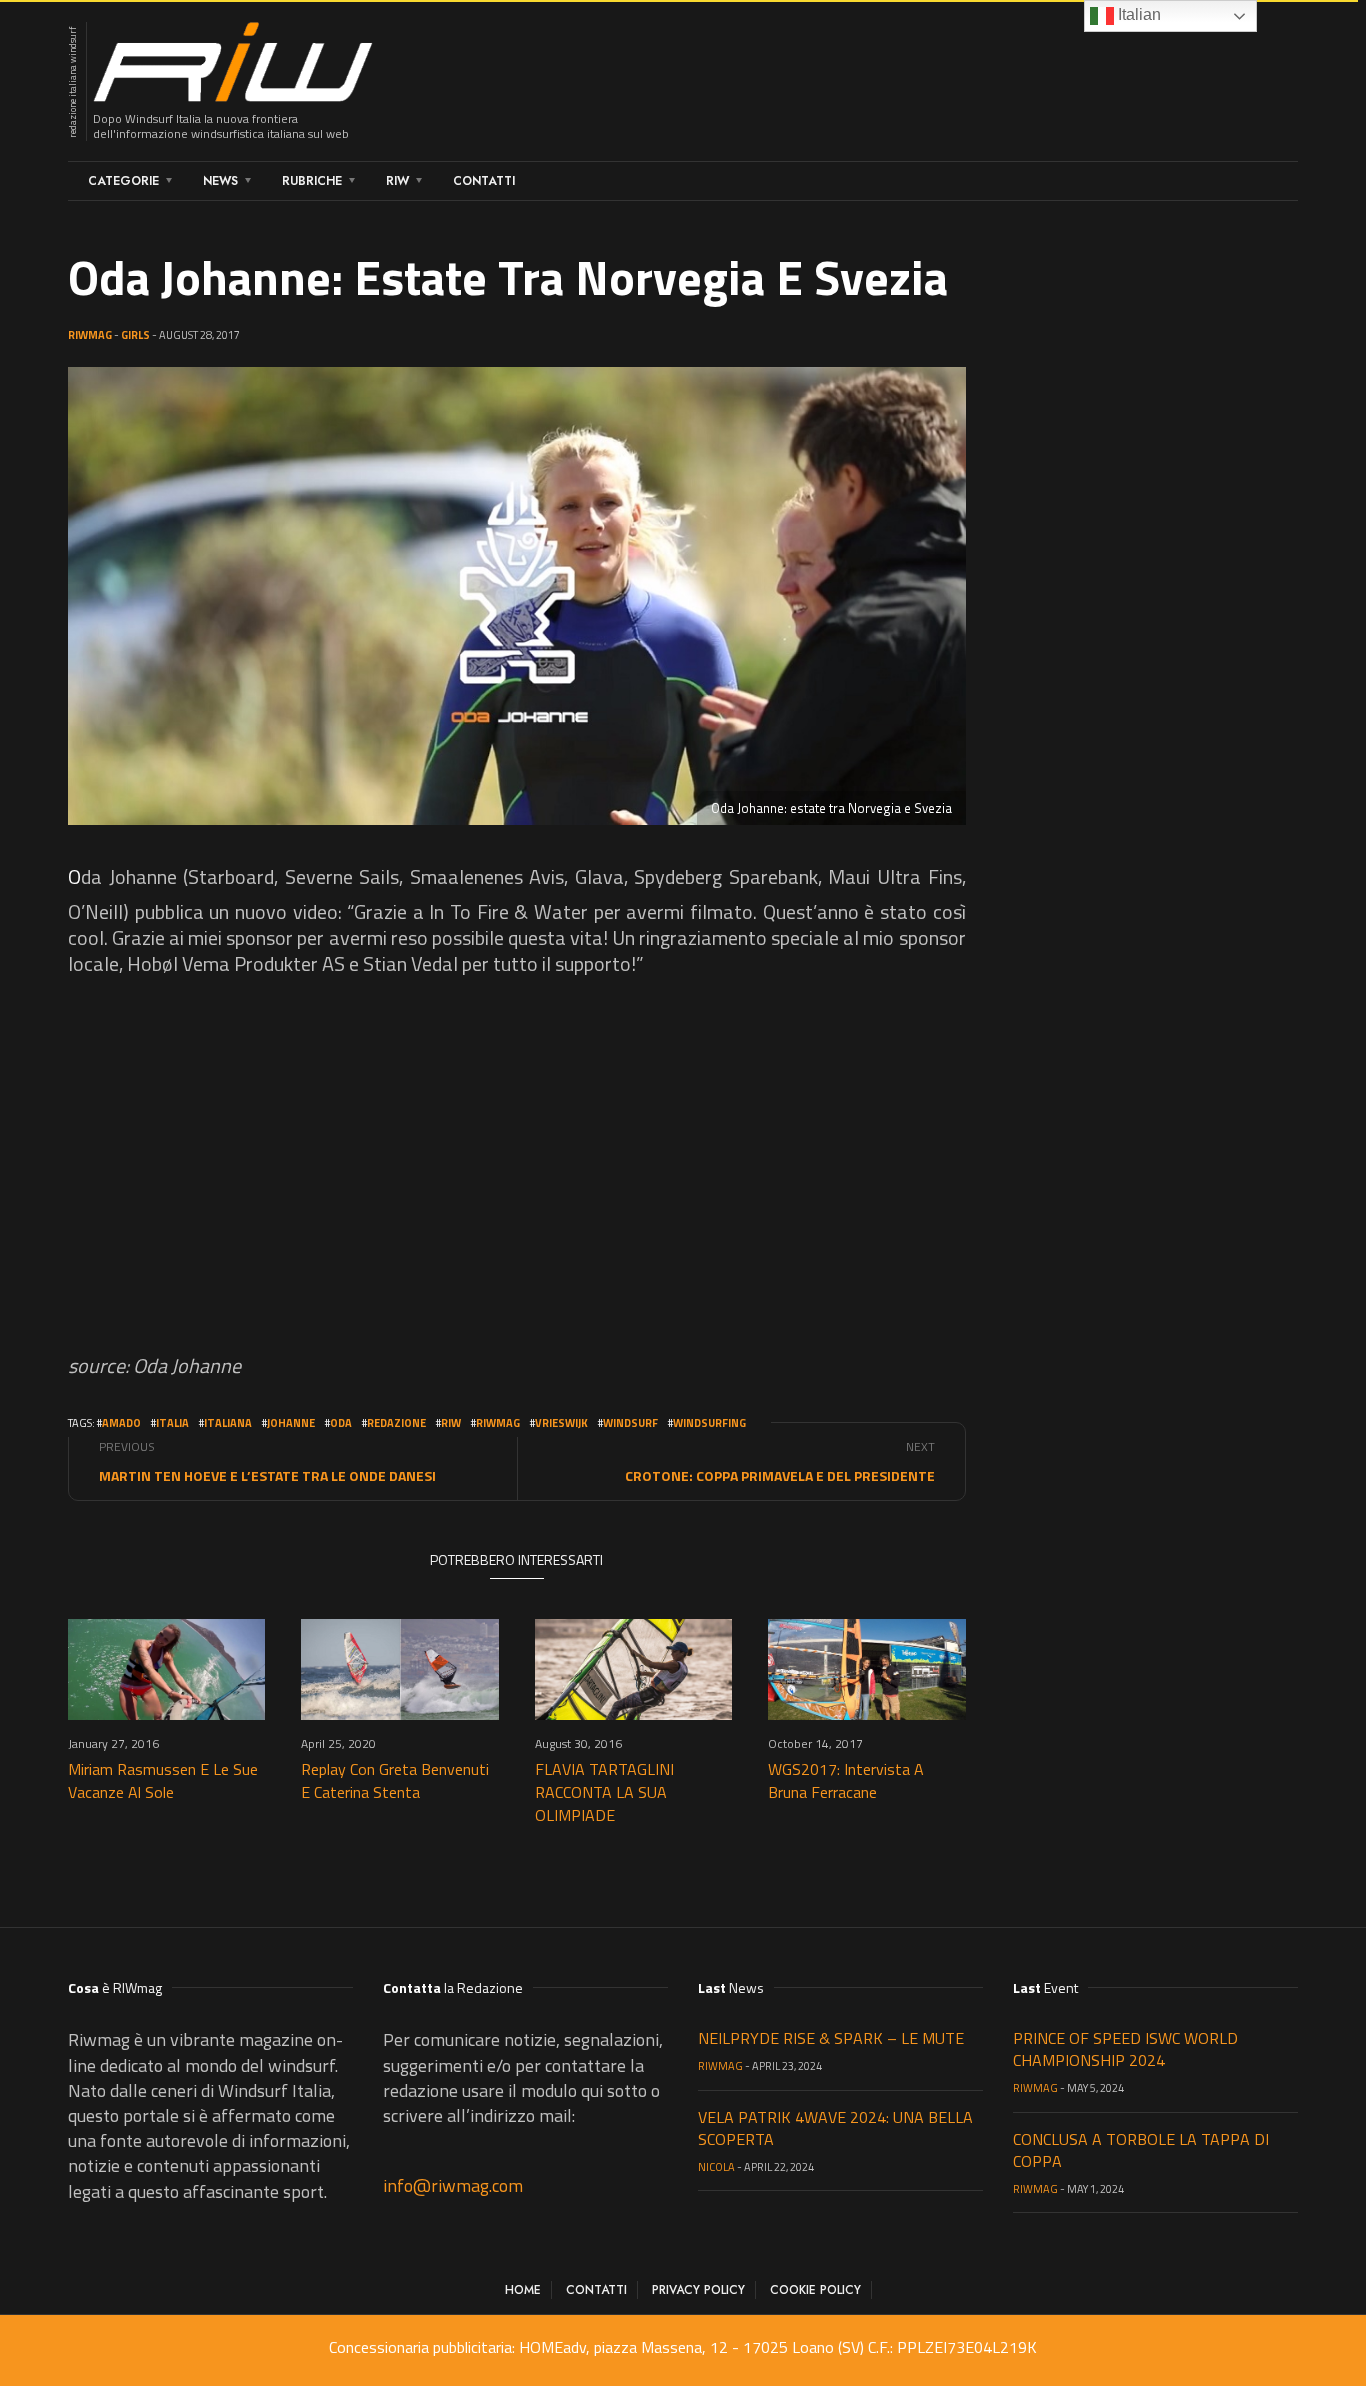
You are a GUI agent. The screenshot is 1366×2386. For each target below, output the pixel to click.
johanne (291, 1423)
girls (135, 335)
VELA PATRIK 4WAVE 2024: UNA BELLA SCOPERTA (835, 2128)
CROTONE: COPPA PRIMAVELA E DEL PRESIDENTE (780, 1475)
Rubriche (312, 181)
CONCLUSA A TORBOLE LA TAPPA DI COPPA (1141, 2150)
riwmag (498, 1423)
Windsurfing (709, 1423)
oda (341, 1423)
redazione (396, 1423)
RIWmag (90, 335)
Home (523, 2290)
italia (172, 1423)
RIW (397, 181)
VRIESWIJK (561, 1423)
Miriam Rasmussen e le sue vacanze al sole (163, 1780)
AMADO (121, 1423)
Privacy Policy (698, 2290)
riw (451, 1423)
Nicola (716, 2167)
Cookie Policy (815, 2290)
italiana (228, 1423)
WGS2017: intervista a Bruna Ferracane (846, 1780)
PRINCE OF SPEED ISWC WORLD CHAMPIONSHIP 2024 (1125, 2049)
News (220, 181)
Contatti (484, 181)
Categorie (123, 181)
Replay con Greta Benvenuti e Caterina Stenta (395, 1780)
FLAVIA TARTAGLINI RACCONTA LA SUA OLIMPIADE (604, 1792)
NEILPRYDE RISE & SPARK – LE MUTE (831, 2038)
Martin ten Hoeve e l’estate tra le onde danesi (267, 1475)
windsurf (630, 1423)
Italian (1137, 14)
